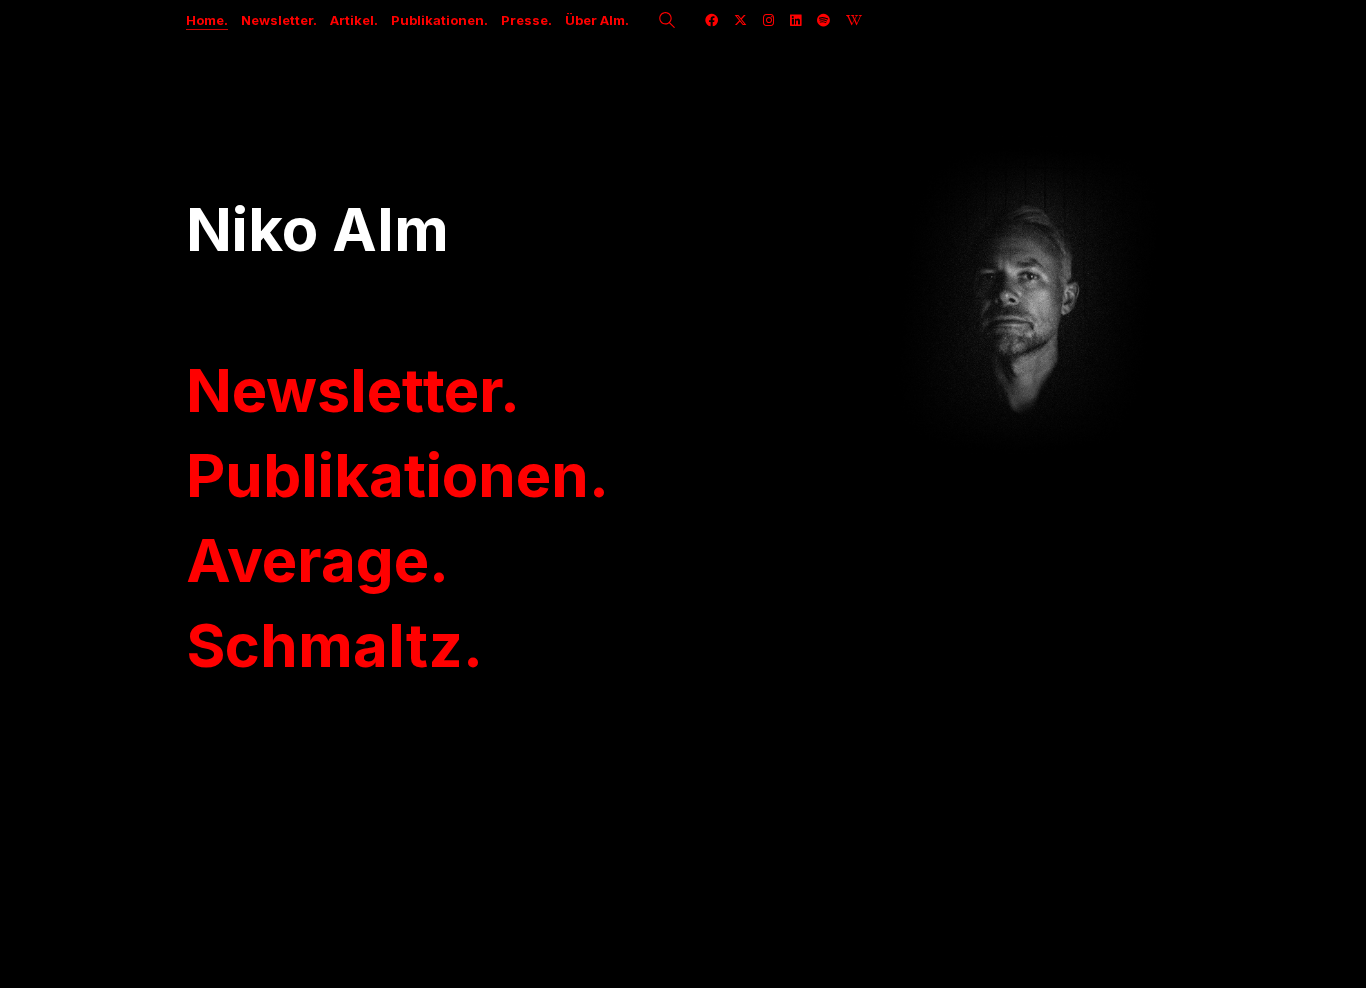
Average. (317, 560)
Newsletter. (353, 390)
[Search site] (667, 22)
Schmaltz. (334, 645)
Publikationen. (397, 475)
